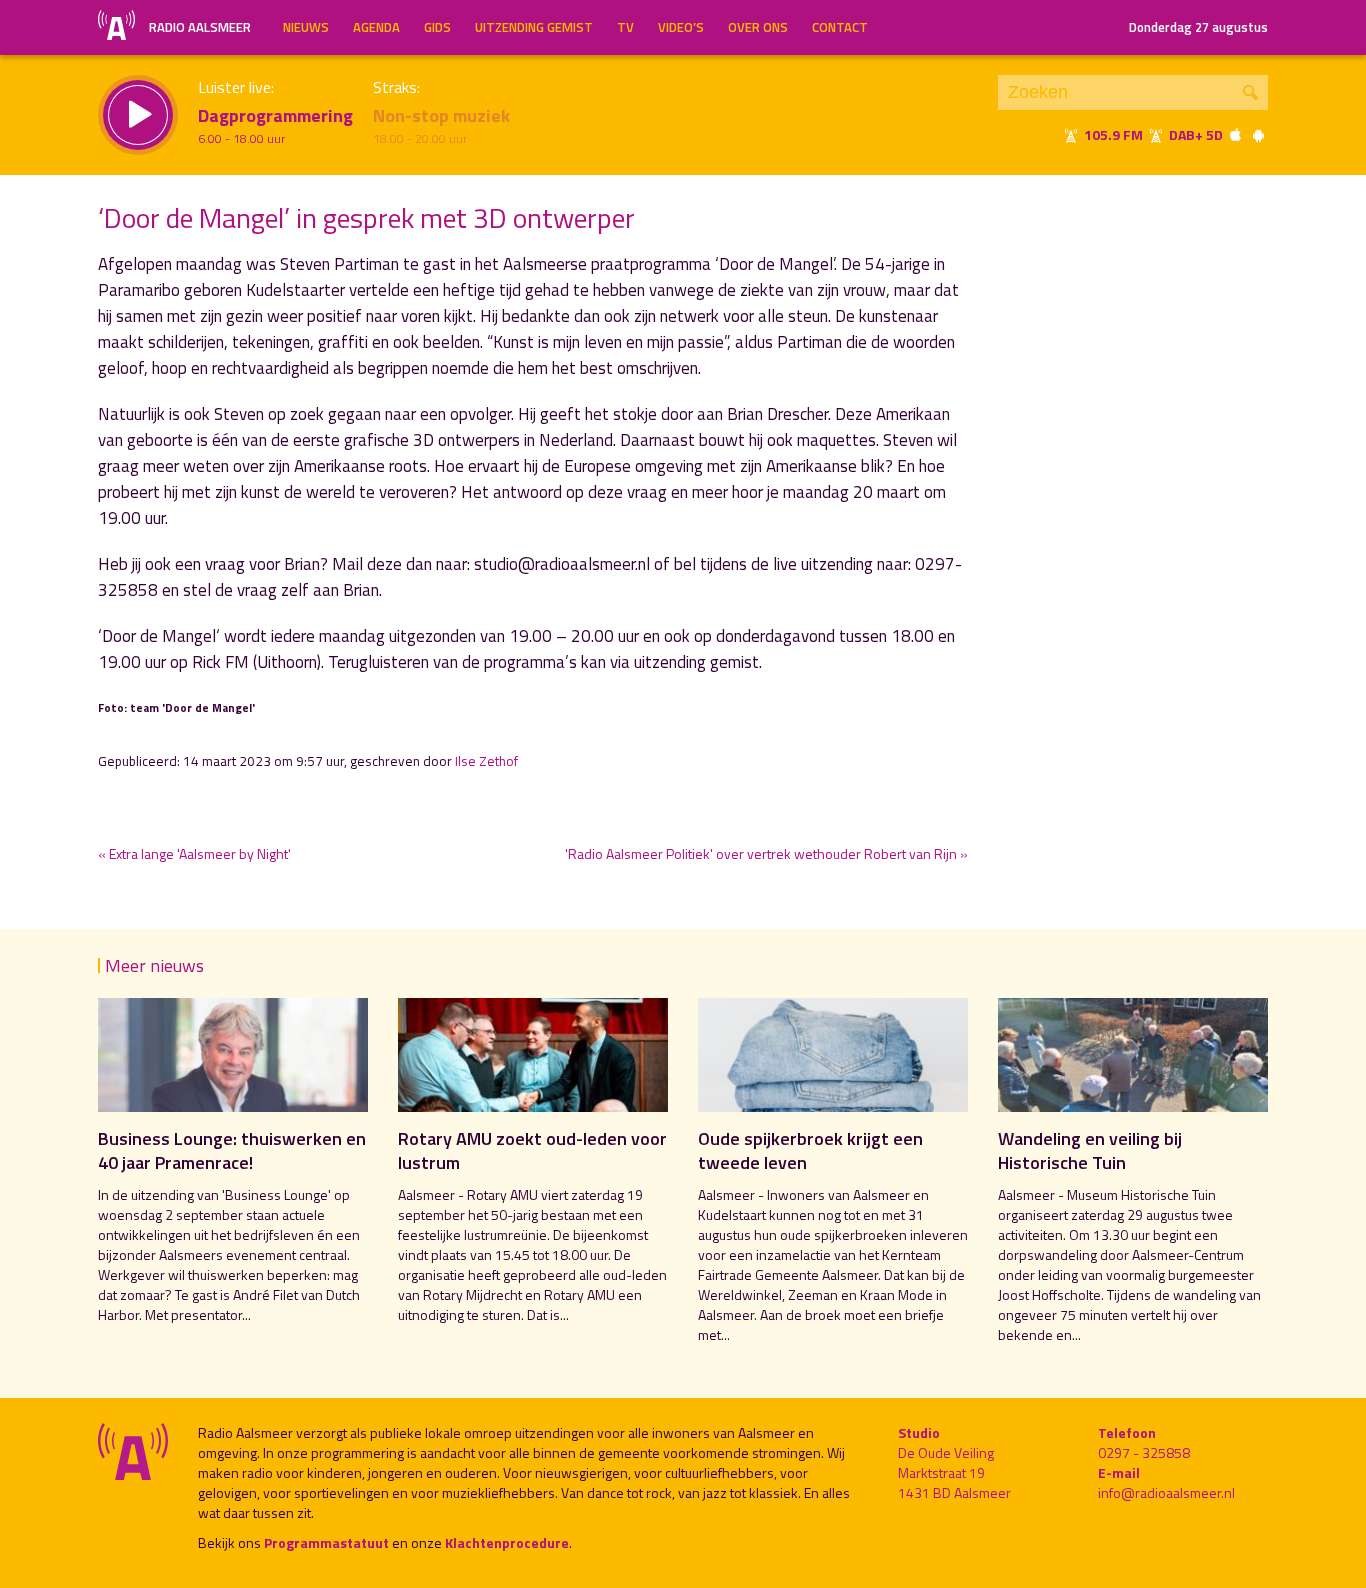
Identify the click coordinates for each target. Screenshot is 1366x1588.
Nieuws (306, 27)
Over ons (758, 27)
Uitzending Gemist (534, 27)
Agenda (376, 27)
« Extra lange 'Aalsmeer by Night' (194, 853)
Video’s (681, 27)
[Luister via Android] (1258, 134)
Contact (840, 27)
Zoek (1250, 92)
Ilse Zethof (486, 761)
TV (625, 27)
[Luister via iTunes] (1236, 134)
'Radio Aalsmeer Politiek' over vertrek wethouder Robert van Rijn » (766, 853)
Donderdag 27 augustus (1198, 27)
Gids (437, 27)
